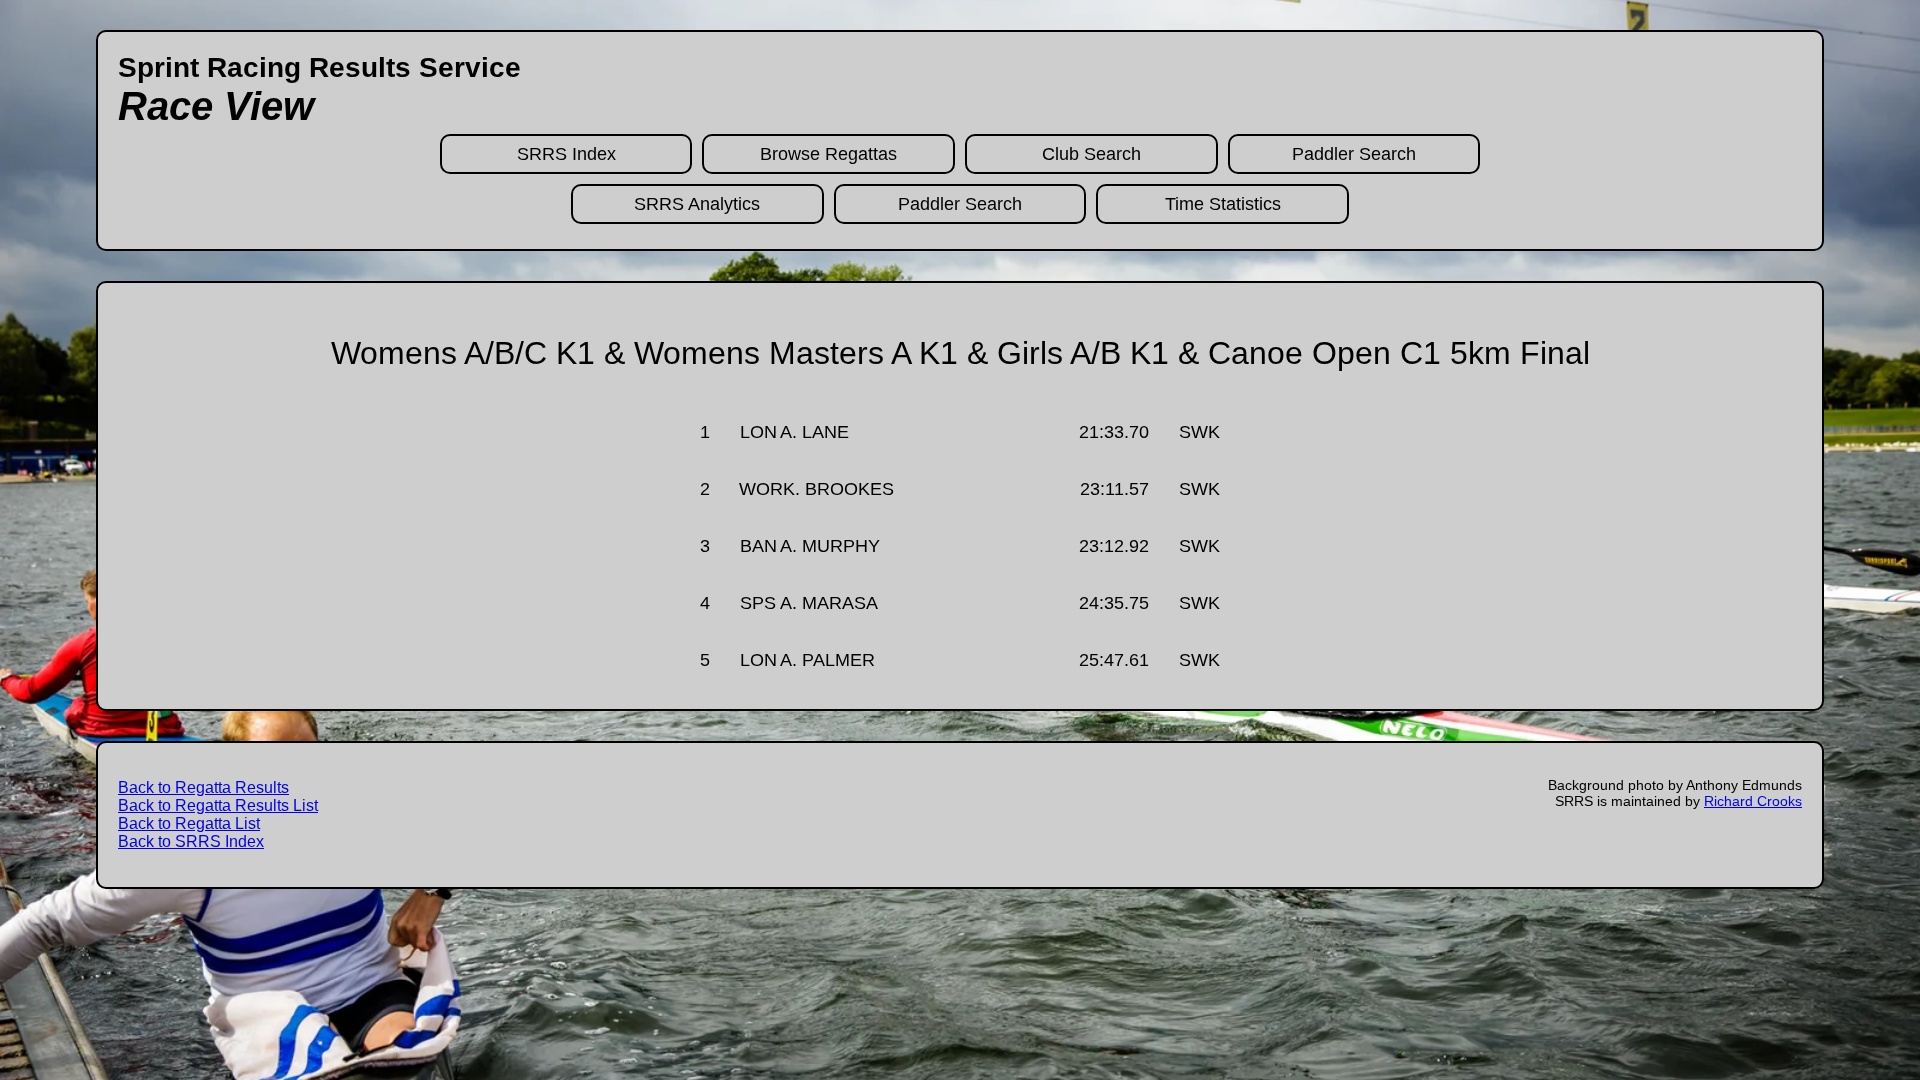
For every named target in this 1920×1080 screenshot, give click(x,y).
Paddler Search (1354, 154)
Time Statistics (1223, 204)
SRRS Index (566, 154)
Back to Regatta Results (203, 787)
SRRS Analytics (697, 204)
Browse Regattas (828, 154)
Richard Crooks (1753, 801)
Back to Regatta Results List (218, 805)
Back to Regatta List (189, 823)
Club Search (1091, 154)
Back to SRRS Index (191, 841)
